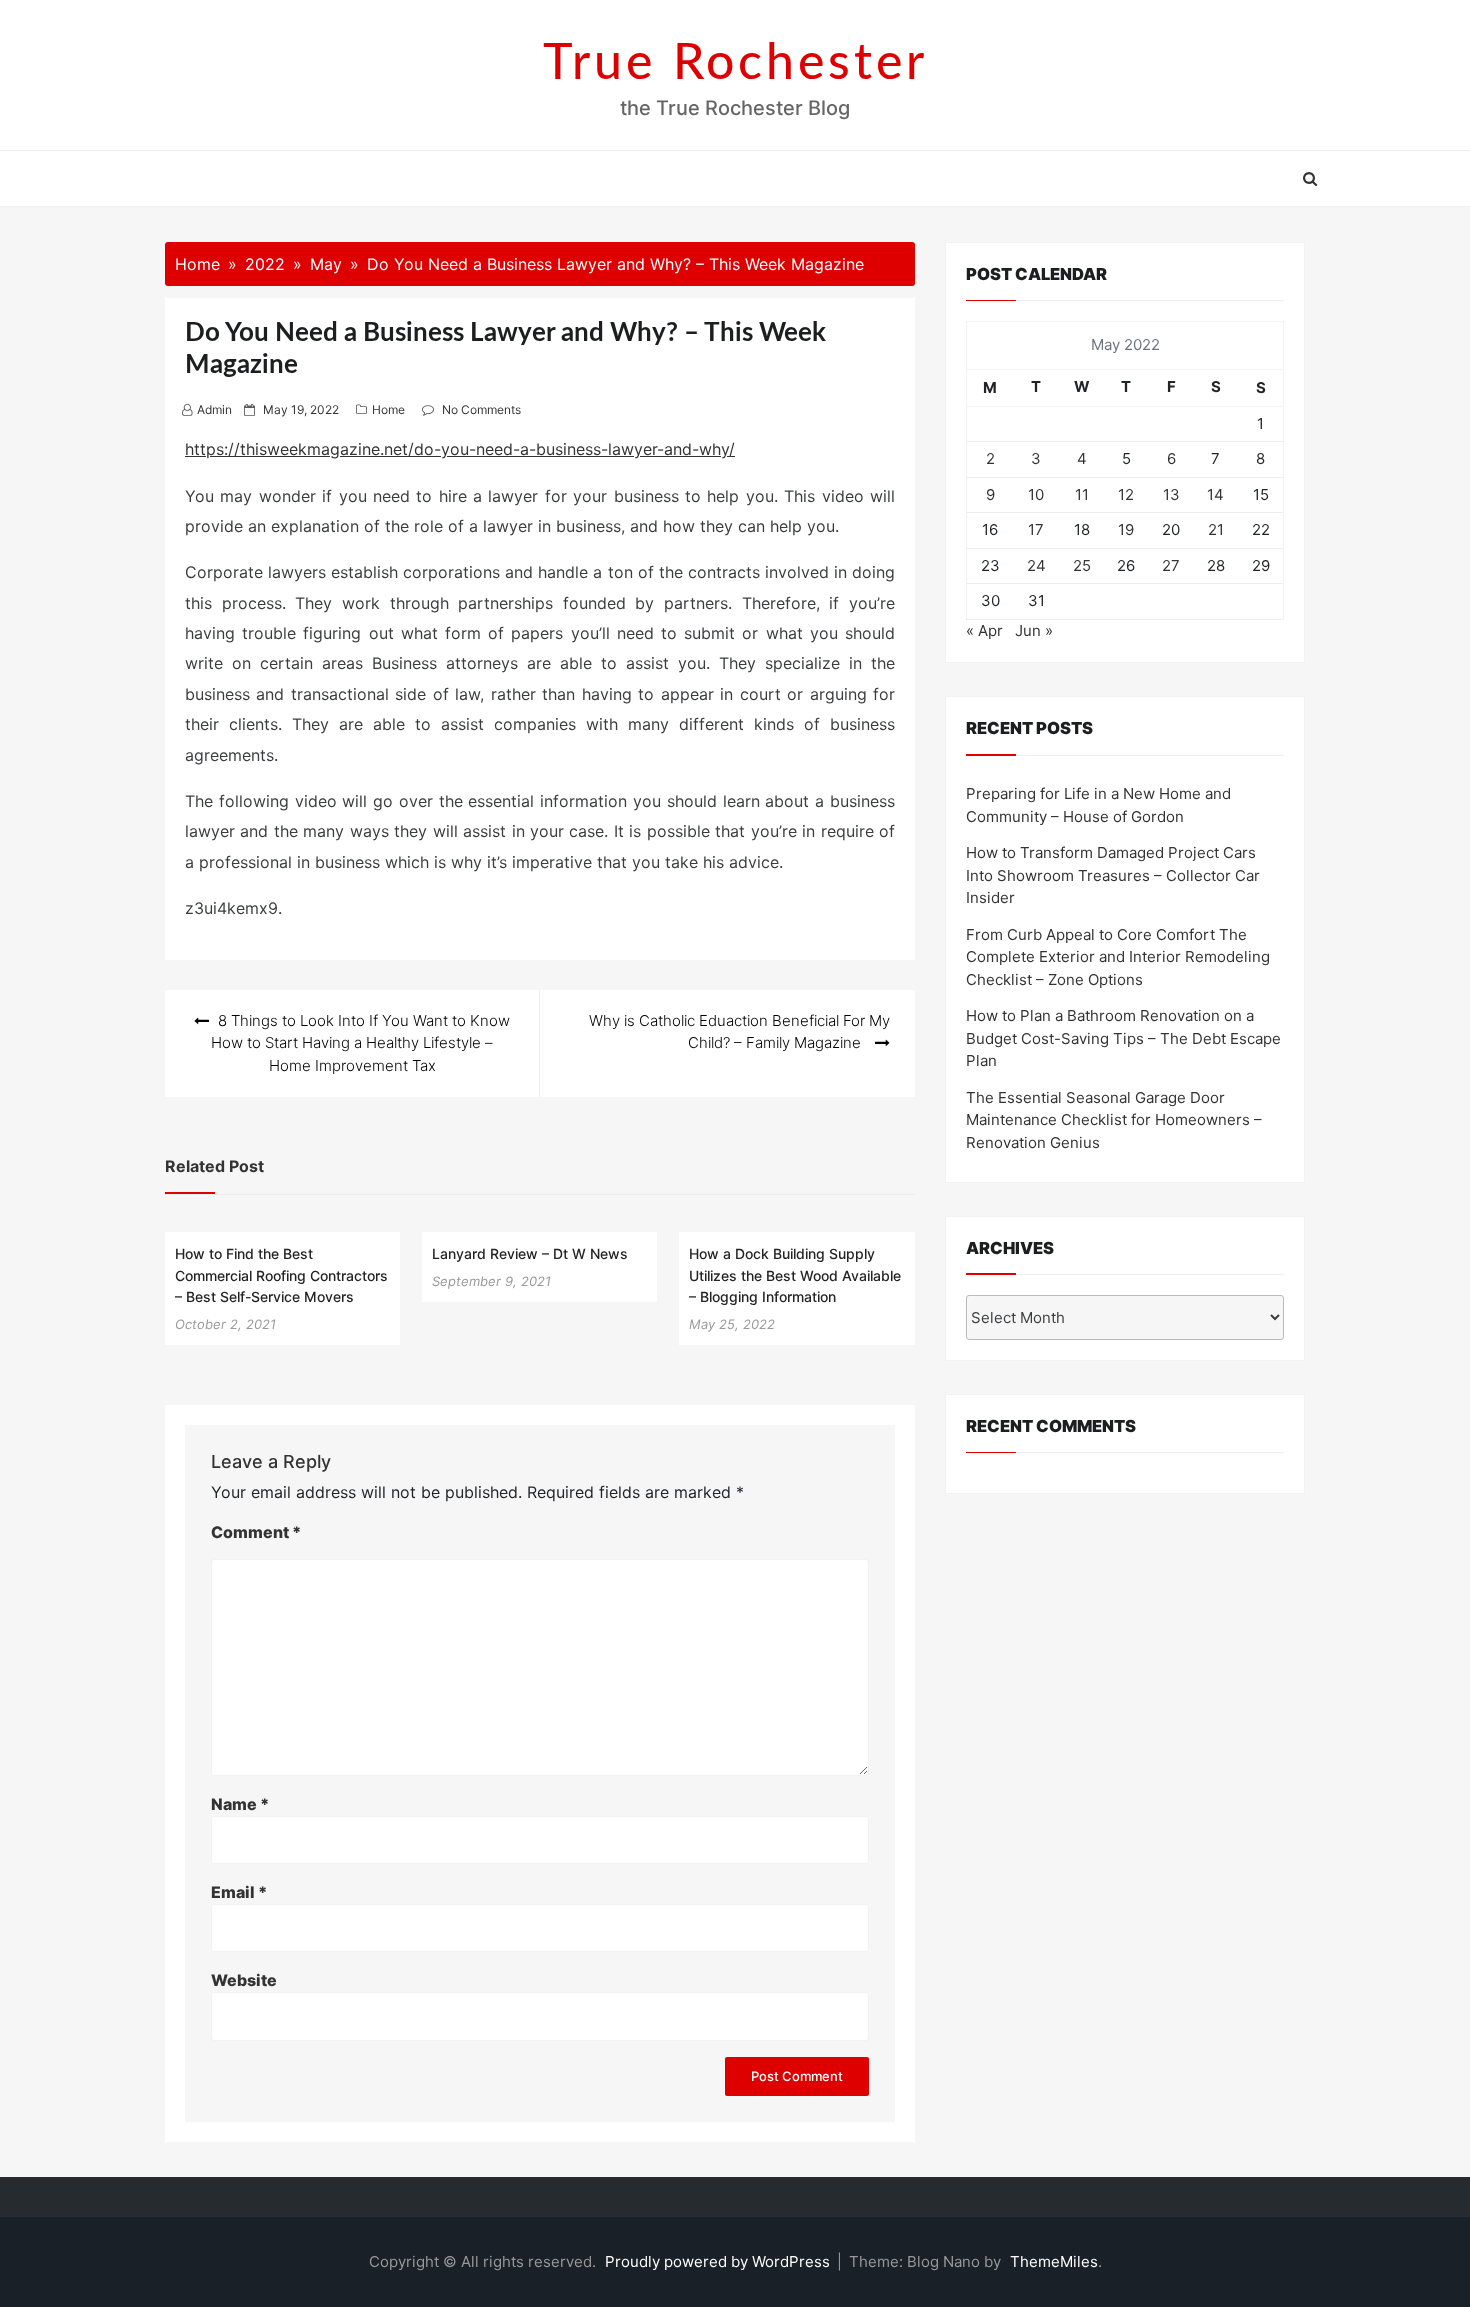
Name (240, 1804)
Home (388, 409)
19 (1126, 529)
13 (1171, 494)
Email (239, 1892)
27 (1171, 565)
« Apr (984, 630)
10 (1036, 494)
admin (214, 409)
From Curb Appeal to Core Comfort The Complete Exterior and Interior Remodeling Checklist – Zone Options (1118, 957)
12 (1126, 494)
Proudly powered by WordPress (719, 2261)
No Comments (481, 409)
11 (1082, 494)
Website (244, 1980)
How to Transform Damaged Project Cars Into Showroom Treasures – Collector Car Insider (1113, 875)
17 (1036, 529)
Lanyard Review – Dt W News (530, 1253)
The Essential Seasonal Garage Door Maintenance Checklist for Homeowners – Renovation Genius (1114, 1120)
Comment (256, 1532)
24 (1036, 565)
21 (1216, 529)
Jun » (1034, 630)
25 (1082, 565)
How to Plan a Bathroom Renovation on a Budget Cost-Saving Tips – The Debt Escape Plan (1123, 1038)
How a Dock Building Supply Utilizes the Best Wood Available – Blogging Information (795, 1275)
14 (1215, 494)
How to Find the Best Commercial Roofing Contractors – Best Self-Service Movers (281, 1275)
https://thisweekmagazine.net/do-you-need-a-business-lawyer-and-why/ (460, 449)
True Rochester (735, 64)
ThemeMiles (1054, 2261)
